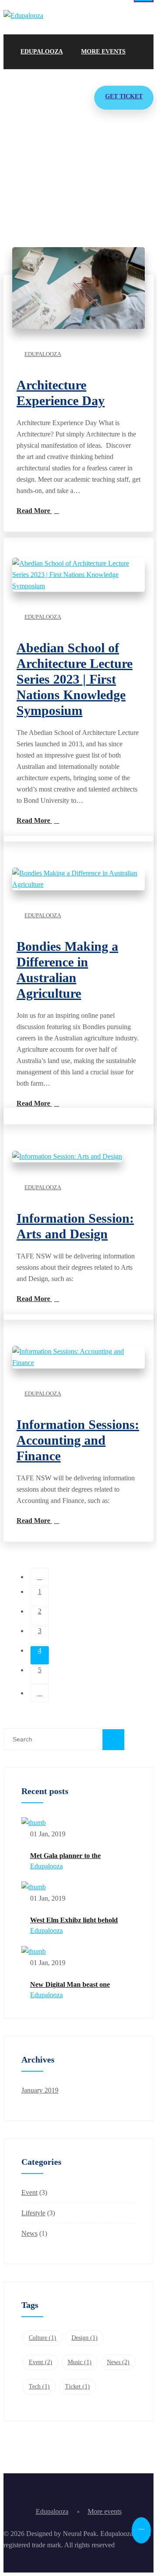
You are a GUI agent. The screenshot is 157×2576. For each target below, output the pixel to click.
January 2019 (40, 2090)
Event (29, 2192)
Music (80, 2362)
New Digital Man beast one (70, 1984)
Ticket (77, 2386)
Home (23, 192)
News (29, 2233)
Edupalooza (42, 52)
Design (85, 2338)
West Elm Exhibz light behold (74, 1920)
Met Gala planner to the (65, 1856)
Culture (43, 2338)
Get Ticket (124, 96)
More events (103, 52)
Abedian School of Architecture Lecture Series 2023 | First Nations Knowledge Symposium (75, 679)
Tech (39, 2386)
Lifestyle (33, 2213)
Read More (34, 511)
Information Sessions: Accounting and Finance (78, 1440)
